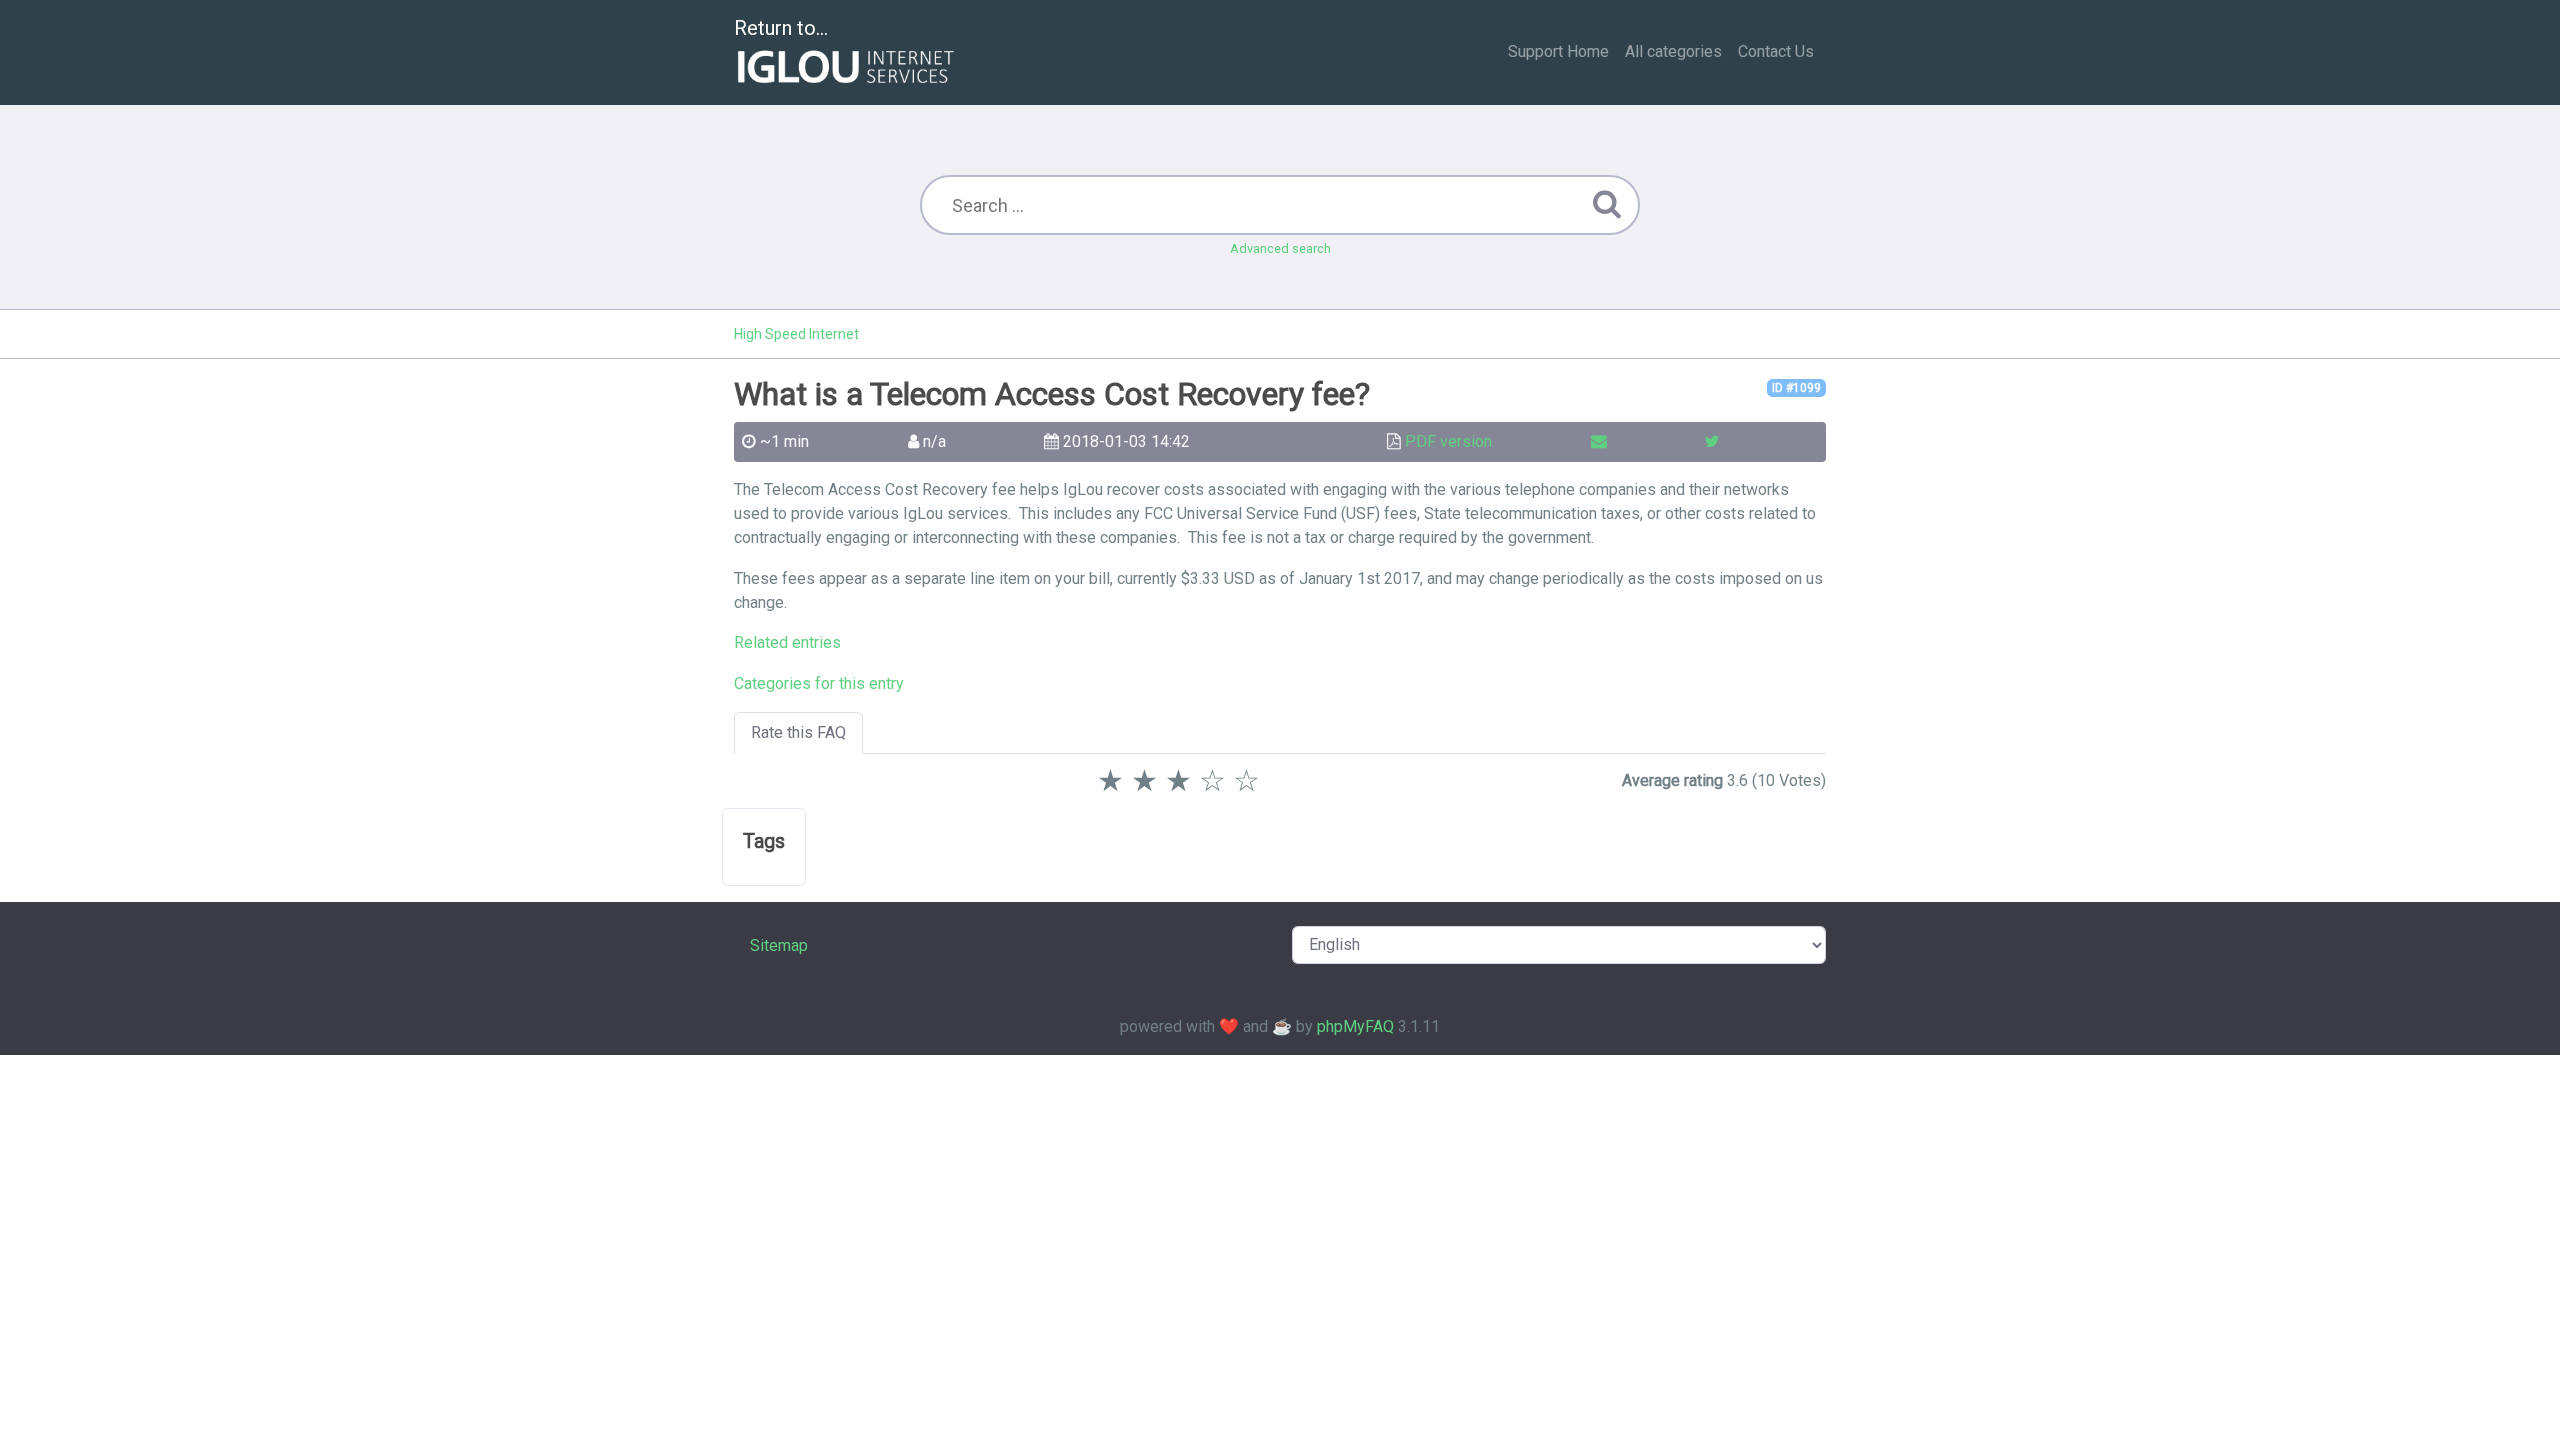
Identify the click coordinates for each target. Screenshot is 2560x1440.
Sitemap (779, 945)
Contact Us (1776, 51)
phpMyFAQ (1355, 1026)
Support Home (1558, 51)
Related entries (787, 642)
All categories (1673, 51)
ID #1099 (1796, 388)
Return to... (781, 28)
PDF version (1448, 441)
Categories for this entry (819, 683)
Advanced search (1280, 248)
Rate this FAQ (798, 732)
